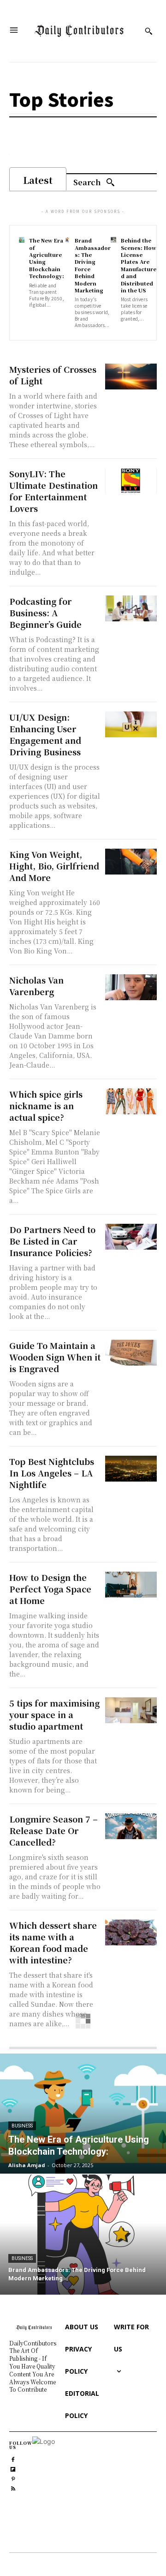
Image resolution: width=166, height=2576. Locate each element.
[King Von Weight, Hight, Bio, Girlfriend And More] (131, 862)
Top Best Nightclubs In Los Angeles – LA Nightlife (52, 1473)
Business (22, 2126)
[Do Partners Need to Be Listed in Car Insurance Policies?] (131, 1237)
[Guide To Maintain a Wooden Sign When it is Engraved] (131, 1353)
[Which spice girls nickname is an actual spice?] (131, 1101)
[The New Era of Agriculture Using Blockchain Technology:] (22, 240)
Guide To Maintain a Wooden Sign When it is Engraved (55, 1357)
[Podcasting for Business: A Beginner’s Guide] (131, 608)
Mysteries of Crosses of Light (53, 375)
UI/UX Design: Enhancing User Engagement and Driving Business (45, 734)
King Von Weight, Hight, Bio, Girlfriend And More (54, 866)
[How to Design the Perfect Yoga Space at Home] (131, 1585)
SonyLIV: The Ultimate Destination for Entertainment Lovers (53, 491)
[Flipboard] (13, 2468)
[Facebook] (13, 2458)
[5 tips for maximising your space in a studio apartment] (131, 1710)
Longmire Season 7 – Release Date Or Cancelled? (53, 1830)
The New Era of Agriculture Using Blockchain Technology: (47, 258)
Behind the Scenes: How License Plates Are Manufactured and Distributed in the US (139, 265)
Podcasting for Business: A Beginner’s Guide (45, 613)
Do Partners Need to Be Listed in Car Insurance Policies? (52, 1241)
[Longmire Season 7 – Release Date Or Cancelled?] (131, 1826)
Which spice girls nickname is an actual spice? (46, 1106)
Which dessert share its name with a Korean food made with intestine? (53, 1942)
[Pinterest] (13, 2478)
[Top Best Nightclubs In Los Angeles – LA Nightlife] (131, 1469)
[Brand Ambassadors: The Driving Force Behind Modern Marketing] (67, 240)
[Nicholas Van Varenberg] (131, 987)
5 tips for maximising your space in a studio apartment (54, 1714)
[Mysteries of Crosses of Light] (131, 377)
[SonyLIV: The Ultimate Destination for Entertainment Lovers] (131, 481)
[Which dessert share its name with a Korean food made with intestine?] (131, 1932)
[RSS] (13, 2488)
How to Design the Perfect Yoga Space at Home (50, 1589)
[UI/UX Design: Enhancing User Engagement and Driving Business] (131, 724)
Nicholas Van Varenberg (36, 986)
